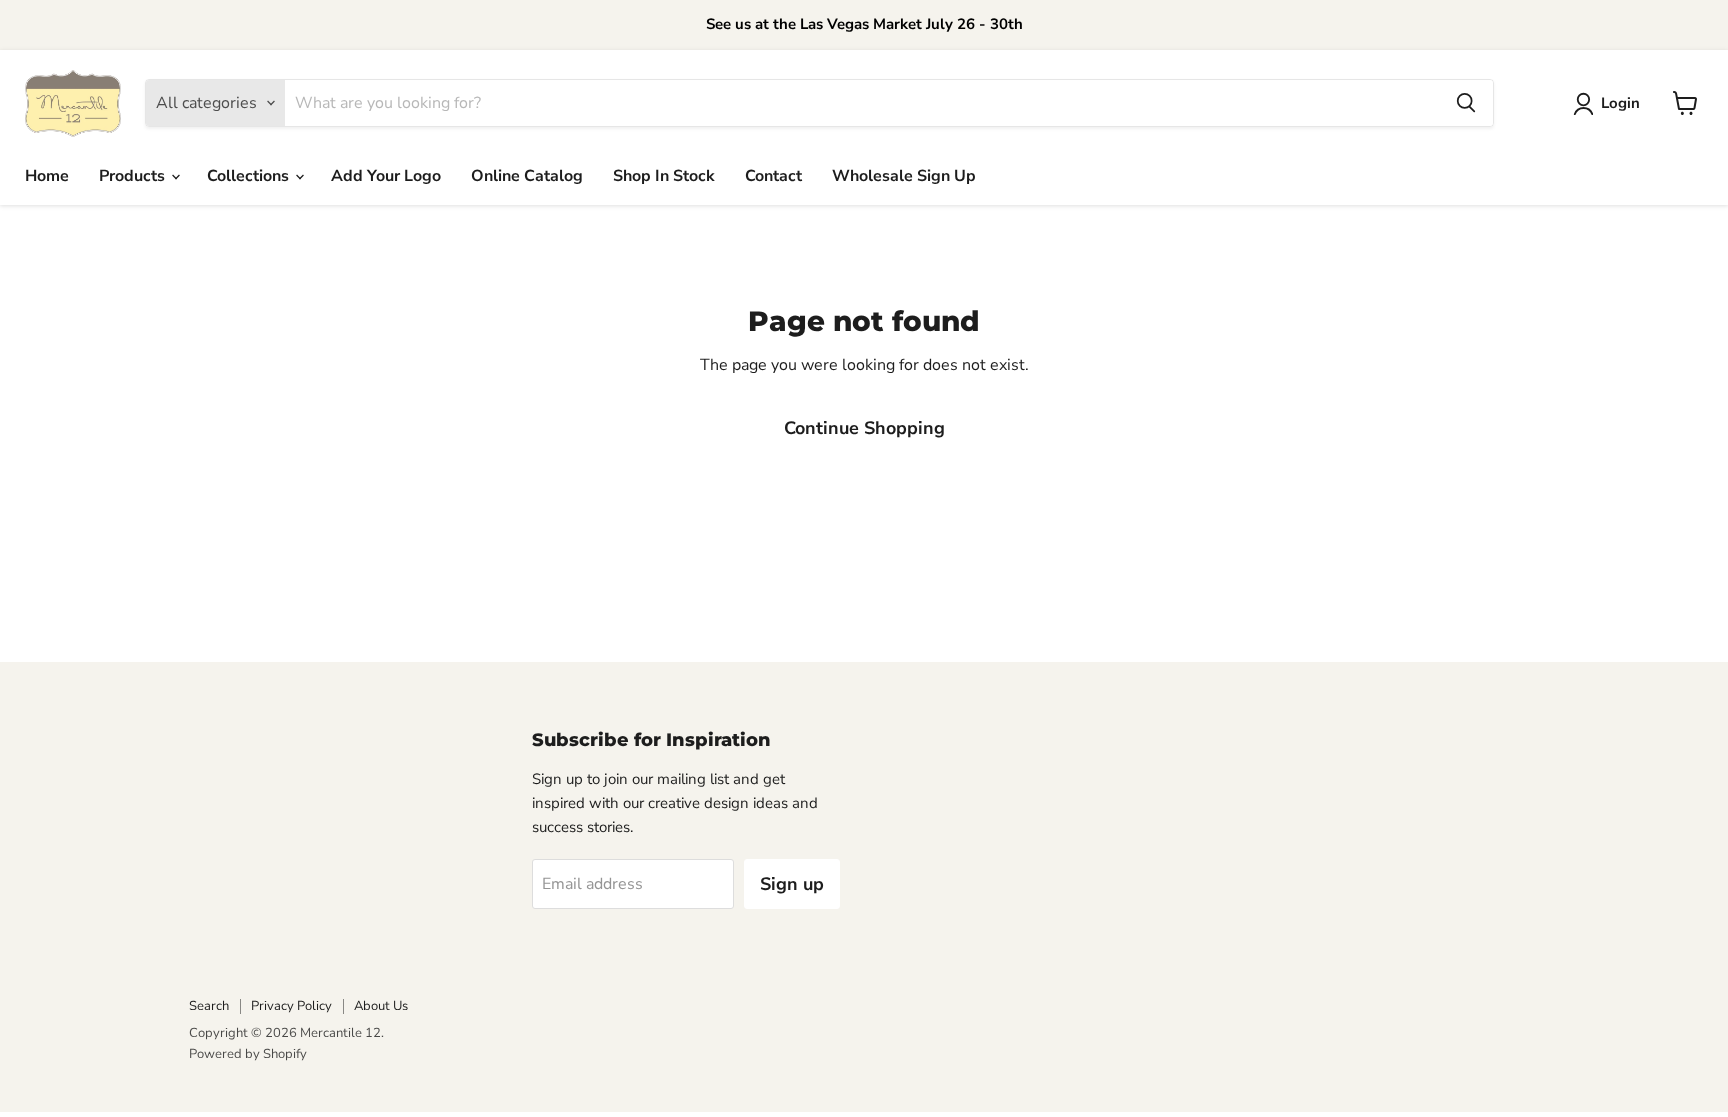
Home (47, 176)
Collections (250, 176)
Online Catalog (527, 176)
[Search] (1466, 103)
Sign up (792, 884)
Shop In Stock (664, 176)
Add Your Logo (386, 176)
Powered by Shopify (248, 1054)
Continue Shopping (864, 428)
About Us (381, 1006)
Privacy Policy (291, 1006)
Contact (773, 176)
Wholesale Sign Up (904, 176)
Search (209, 1006)
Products (134, 176)
